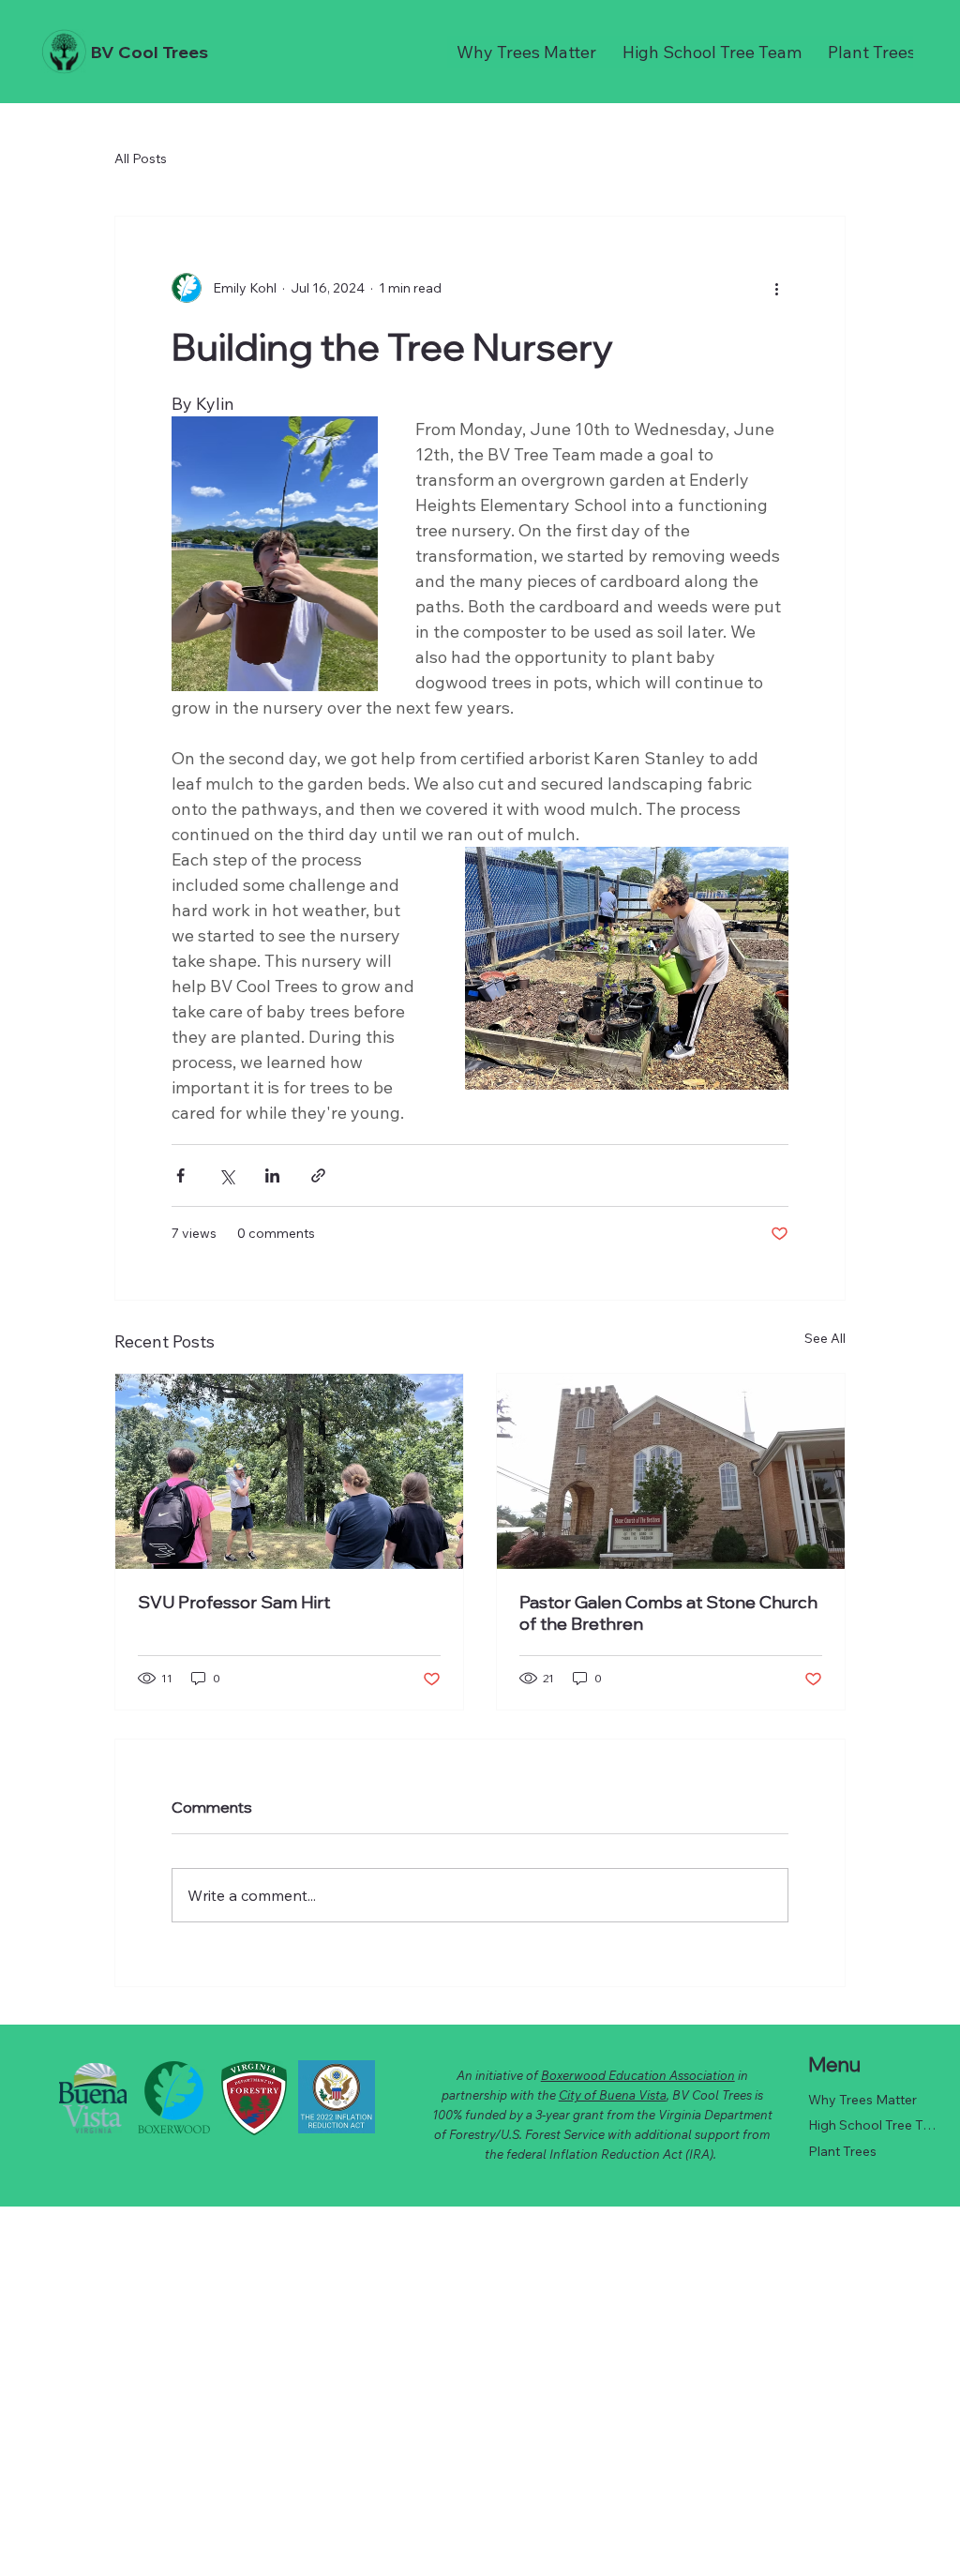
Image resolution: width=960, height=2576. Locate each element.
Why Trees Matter (862, 2100)
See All (825, 1338)
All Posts (141, 158)
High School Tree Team (873, 2125)
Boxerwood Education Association (638, 2075)
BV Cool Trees (150, 52)
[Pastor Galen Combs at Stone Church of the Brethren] (671, 1471)
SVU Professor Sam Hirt (234, 1602)
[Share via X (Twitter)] (226, 1175)
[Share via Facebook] (180, 1175)
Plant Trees (842, 2151)
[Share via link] (318, 1175)
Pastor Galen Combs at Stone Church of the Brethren (668, 1613)
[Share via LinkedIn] (272, 1175)
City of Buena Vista (613, 2095)
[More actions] (777, 288)
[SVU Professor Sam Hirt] (289, 1471)
